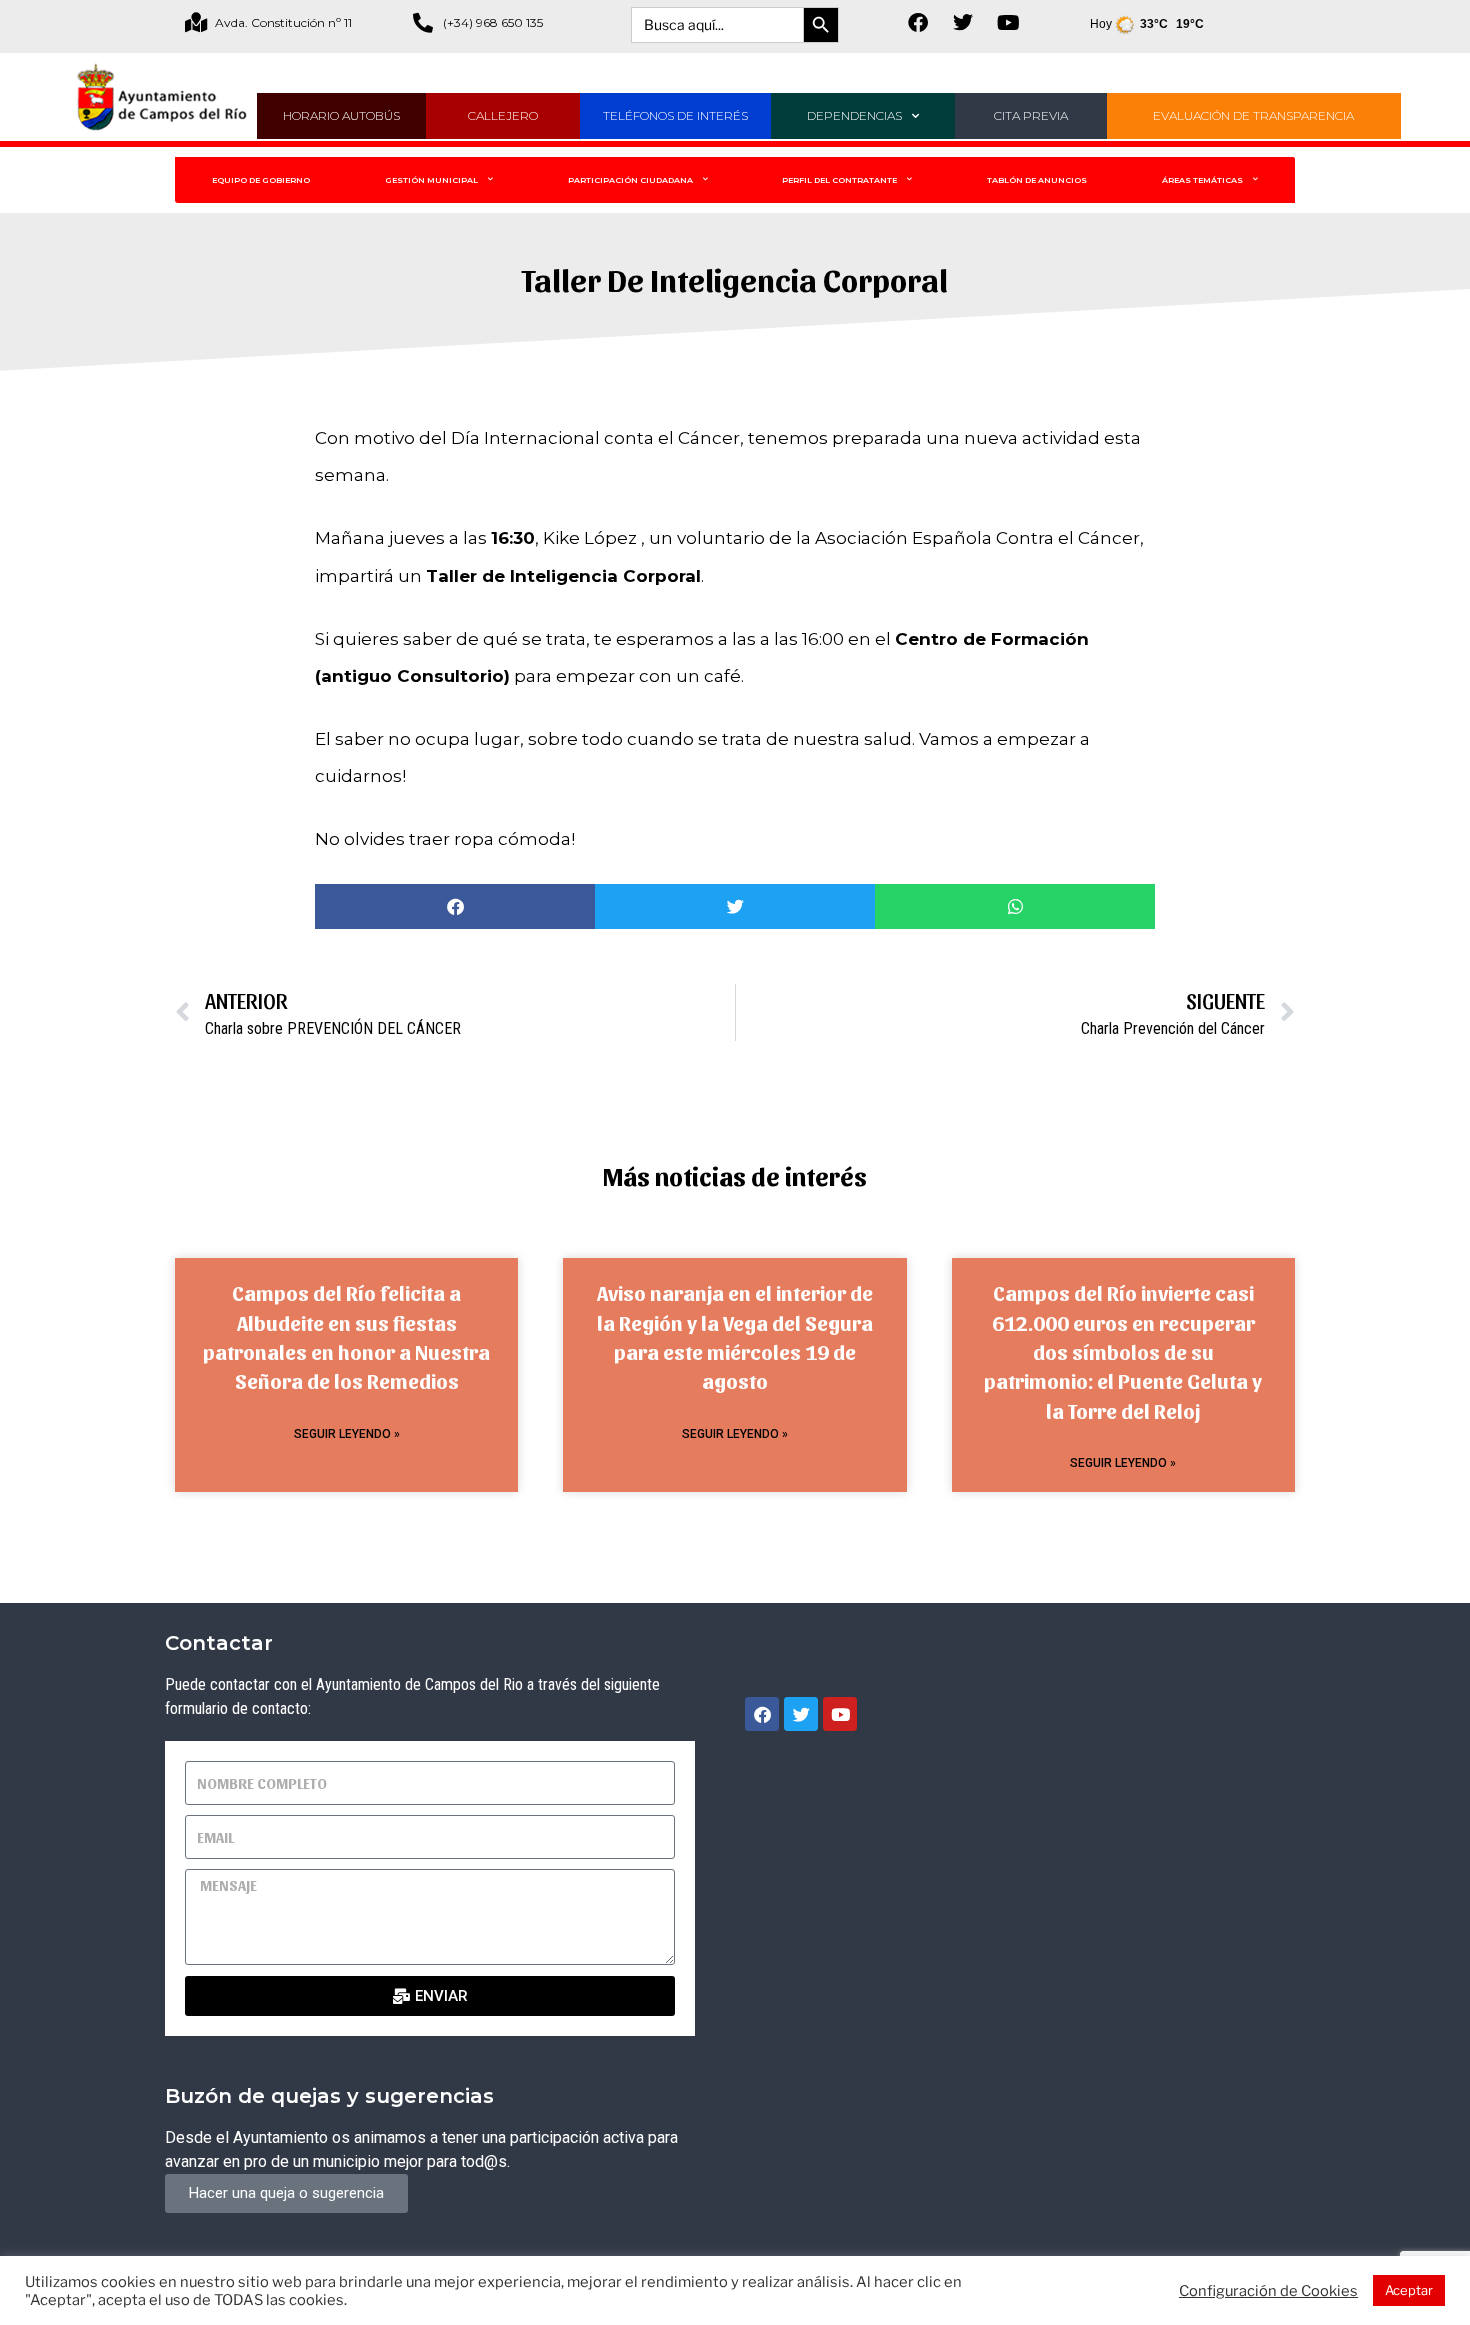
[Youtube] (1008, 23)
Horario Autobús (341, 115)
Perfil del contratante (839, 180)
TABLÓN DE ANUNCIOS (1037, 180)
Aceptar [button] (1409, 2290)
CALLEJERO (503, 115)
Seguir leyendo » (347, 1434)
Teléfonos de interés (675, 115)
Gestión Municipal (431, 180)
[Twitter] (963, 23)
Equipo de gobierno (261, 180)
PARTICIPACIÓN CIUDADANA (630, 180)
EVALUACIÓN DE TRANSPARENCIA (1253, 115)
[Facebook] (918, 23)
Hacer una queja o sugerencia (286, 2193)
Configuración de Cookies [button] (1268, 2291)
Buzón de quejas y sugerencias (329, 2096)
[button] (455, 906)
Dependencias (854, 115)
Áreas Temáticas (1202, 180)
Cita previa (1031, 115)
